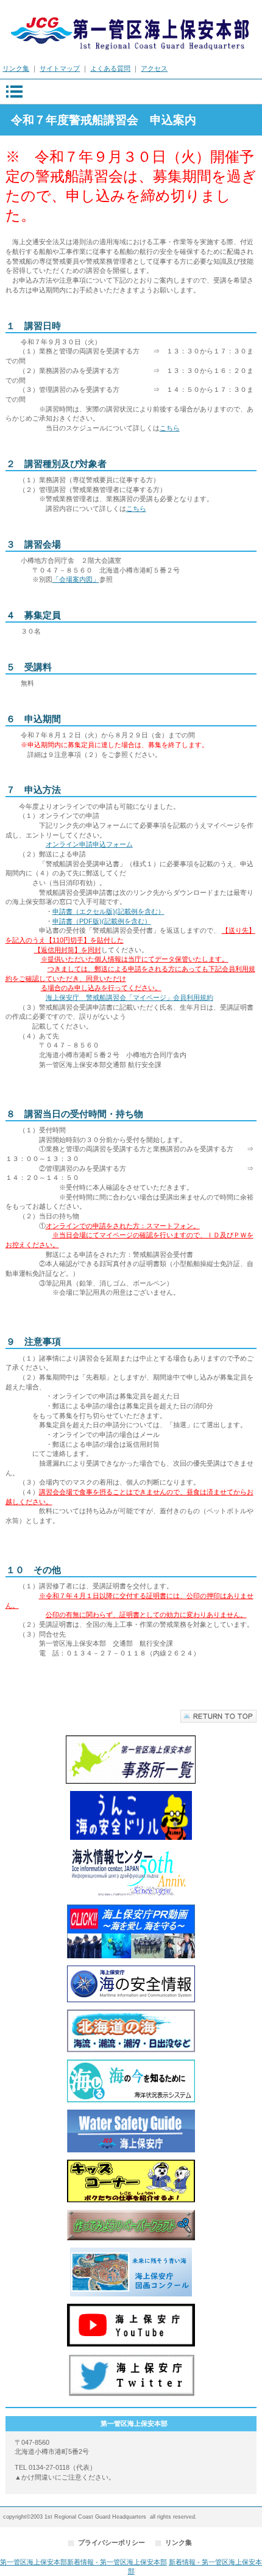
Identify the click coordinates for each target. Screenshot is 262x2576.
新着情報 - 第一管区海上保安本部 (117, 2562)
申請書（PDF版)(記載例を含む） (102, 921)
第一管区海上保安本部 (131, 30)
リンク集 (16, 68)
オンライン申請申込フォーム (89, 844)
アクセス (154, 68)
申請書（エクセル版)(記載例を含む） (108, 911)
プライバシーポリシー (112, 2542)
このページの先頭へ (218, 1716)
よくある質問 (110, 68)
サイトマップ (60, 68)
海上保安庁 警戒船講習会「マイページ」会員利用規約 (129, 997)
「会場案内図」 (76, 579)
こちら (170, 428)
